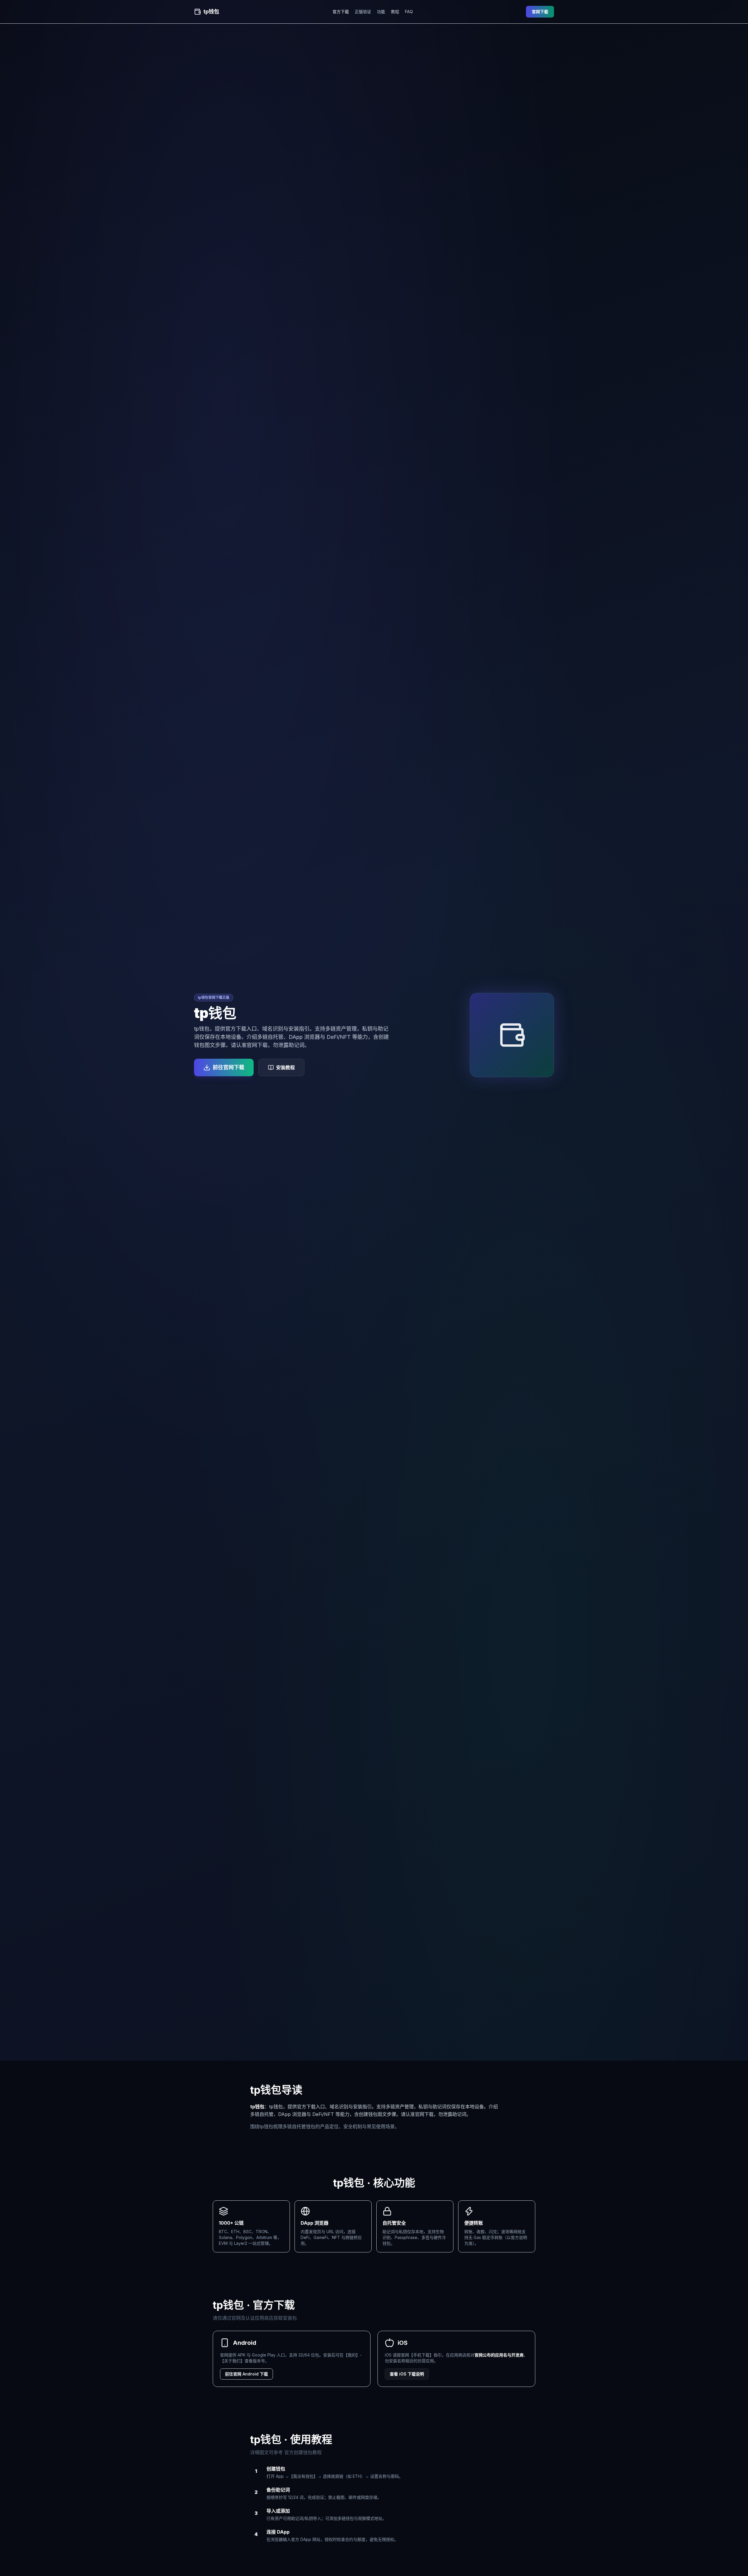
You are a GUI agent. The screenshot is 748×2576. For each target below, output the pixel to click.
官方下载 (341, 12)
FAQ (409, 12)
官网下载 (540, 12)
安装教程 (285, 1067)
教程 (395, 12)
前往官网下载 (228, 1067)
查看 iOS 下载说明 (407, 2374)
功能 (381, 12)
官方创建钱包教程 (303, 2452)
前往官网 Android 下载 (246, 2374)
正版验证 (363, 12)
